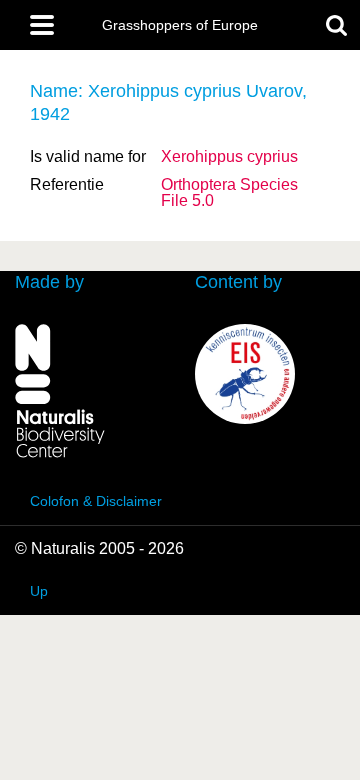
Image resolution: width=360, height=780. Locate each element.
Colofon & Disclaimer (96, 501)
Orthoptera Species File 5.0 (229, 192)
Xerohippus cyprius (229, 156)
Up (39, 591)
